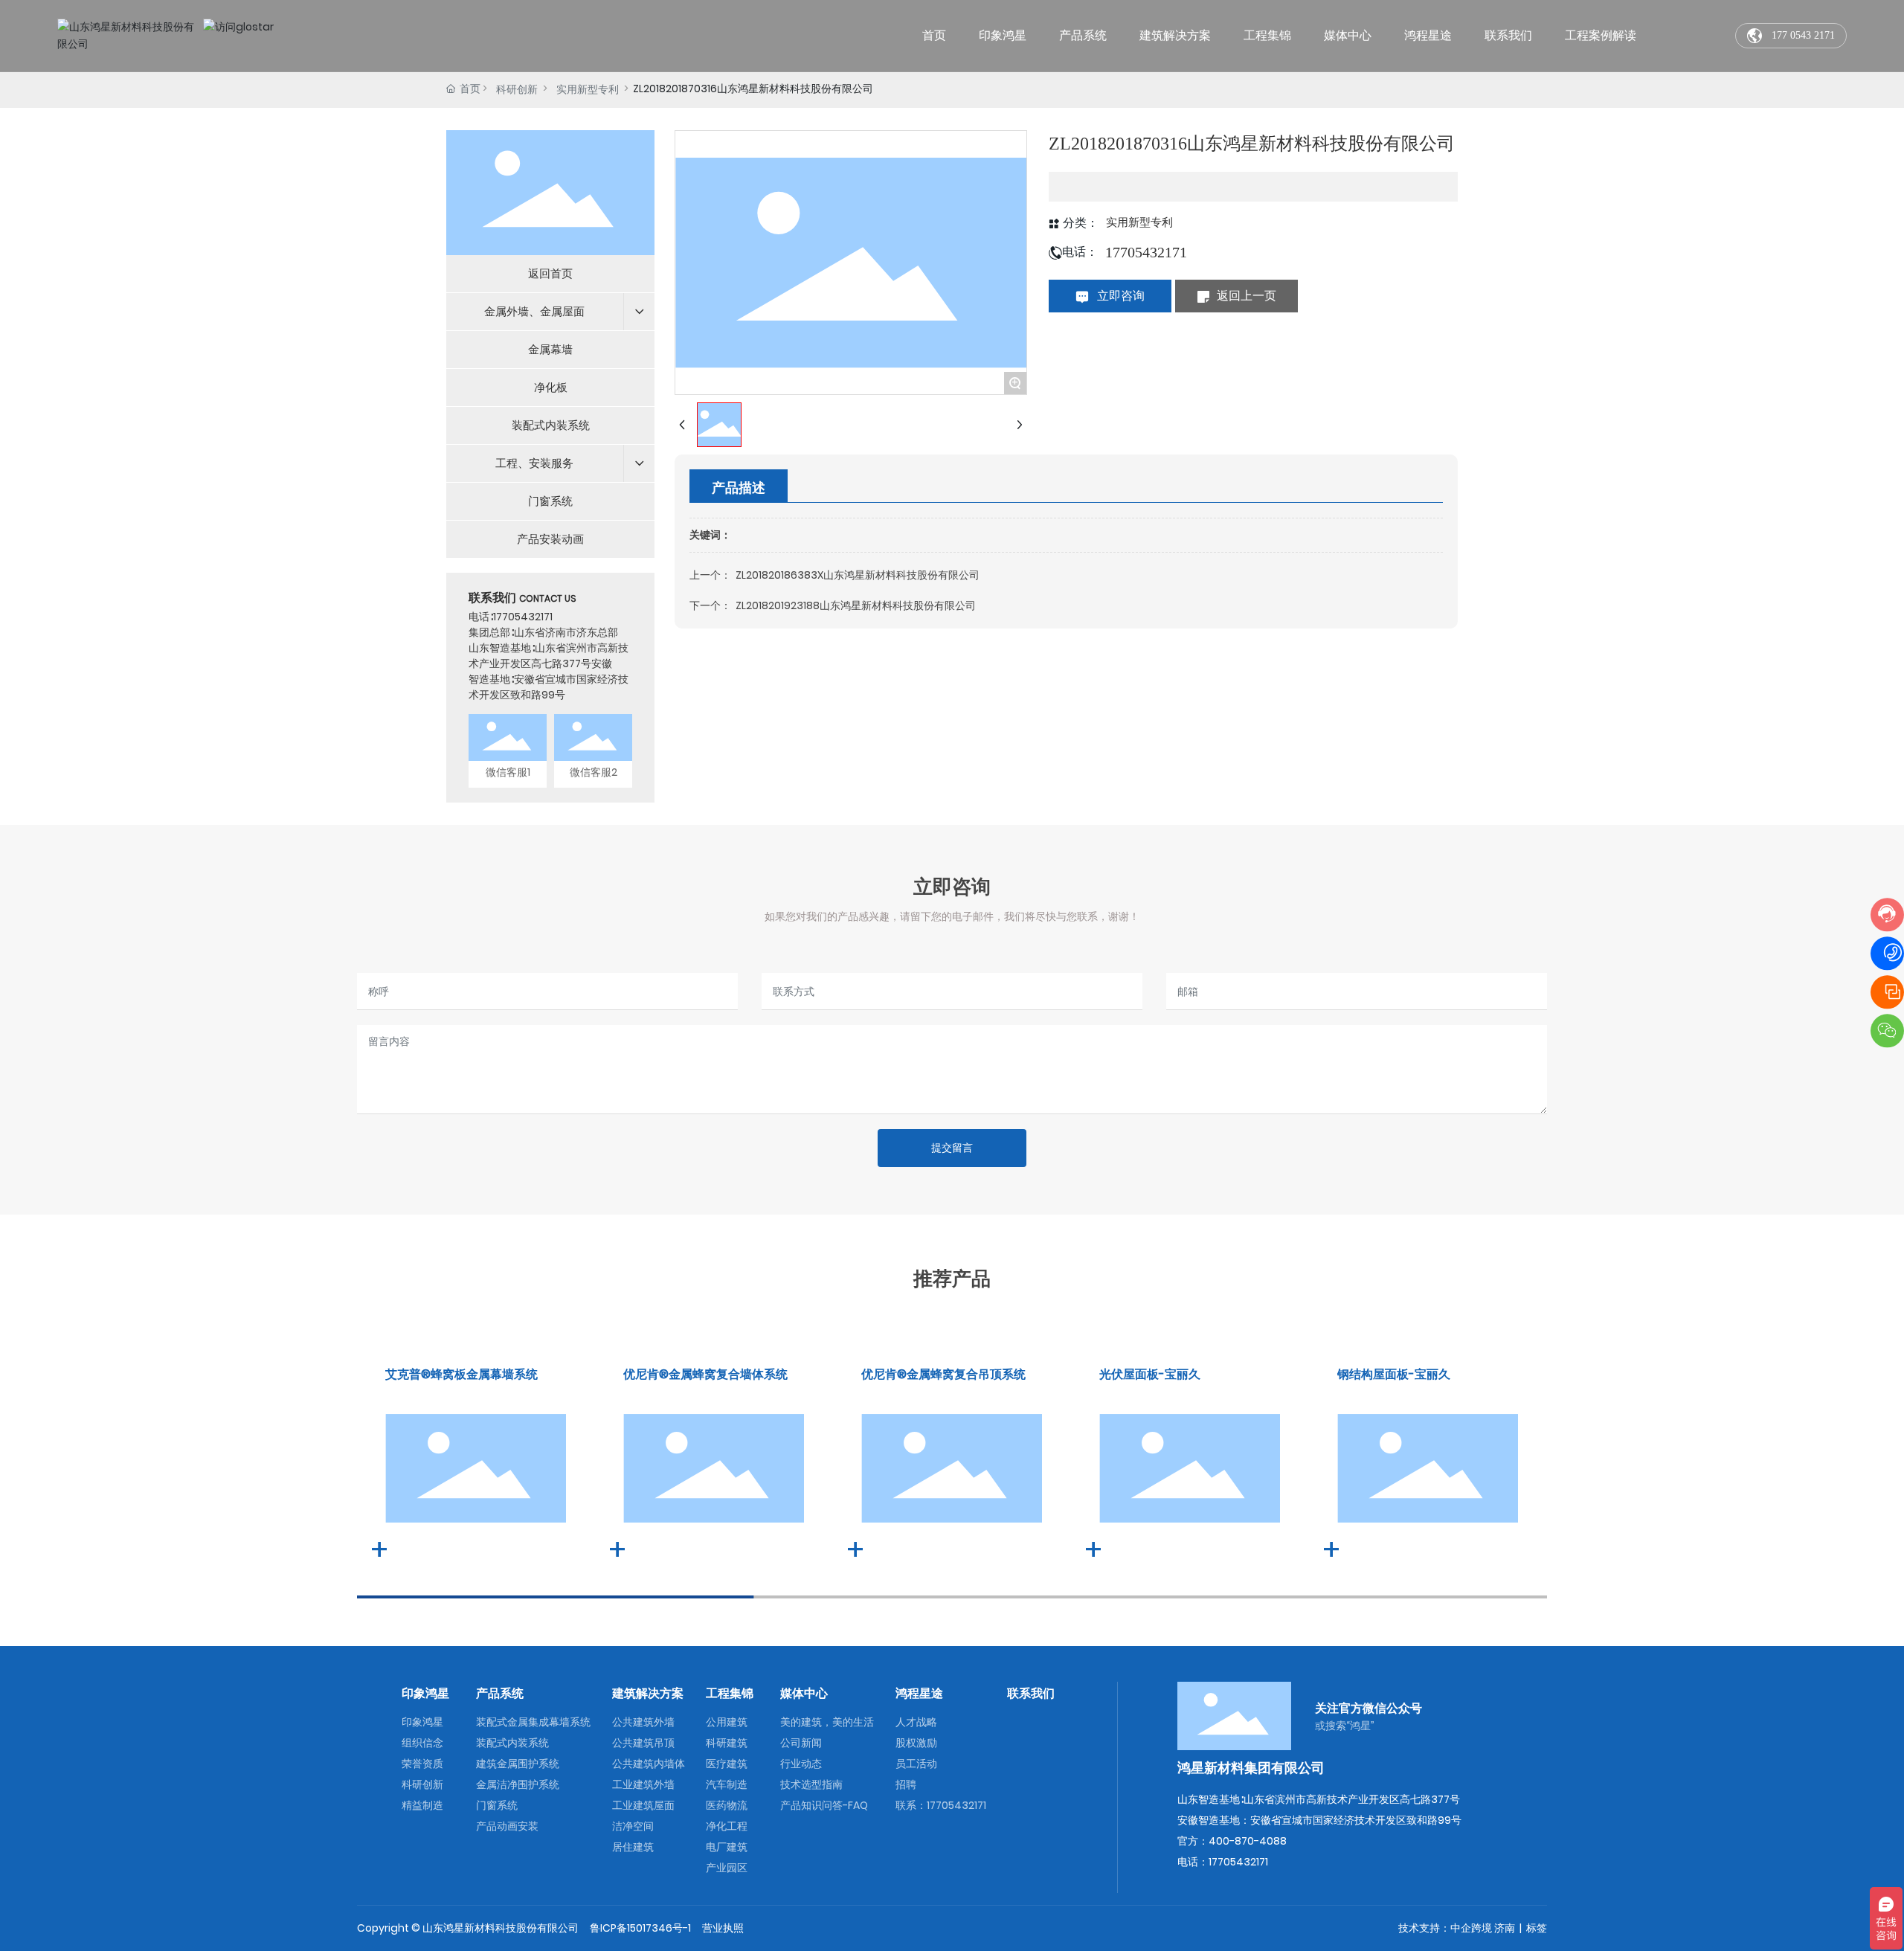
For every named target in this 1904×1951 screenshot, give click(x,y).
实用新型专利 (588, 89)
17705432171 (523, 617)
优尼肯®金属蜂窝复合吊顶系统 (943, 1374)
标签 (1537, 1928)
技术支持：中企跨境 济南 (1457, 1928)
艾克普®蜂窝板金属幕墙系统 (461, 1374)
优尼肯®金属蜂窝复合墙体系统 (705, 1374)
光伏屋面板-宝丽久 (1150, 1374)
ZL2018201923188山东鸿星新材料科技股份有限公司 (856, 605)
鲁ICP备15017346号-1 (640, 1928)
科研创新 (517, 89)
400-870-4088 (1248, 1841)
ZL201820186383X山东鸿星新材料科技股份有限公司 (858, 575)
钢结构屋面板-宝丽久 (1394, 1374)
